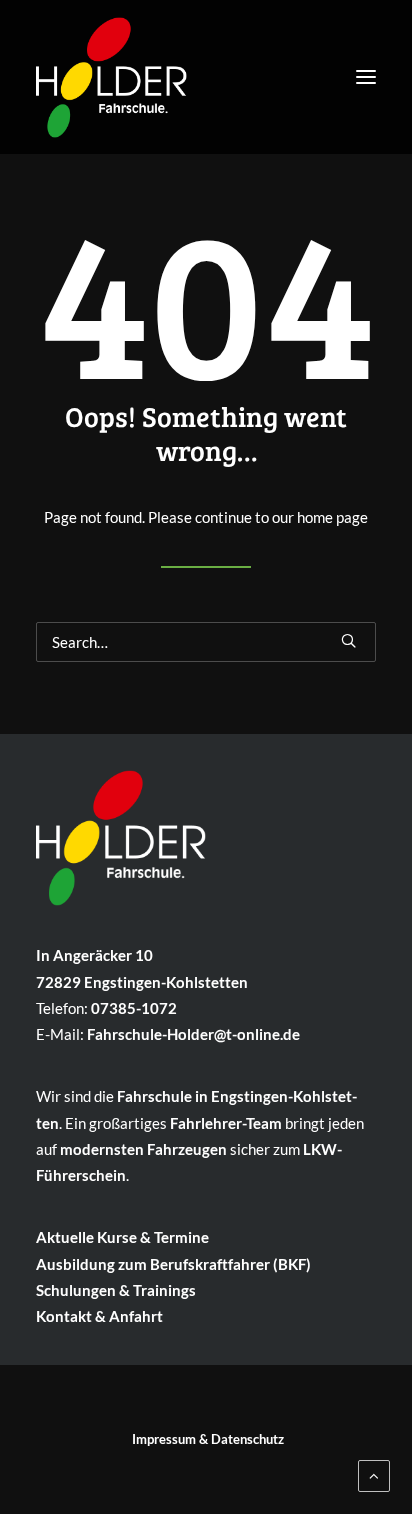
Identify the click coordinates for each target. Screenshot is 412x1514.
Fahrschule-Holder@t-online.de (193, 1034)
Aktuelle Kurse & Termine (122, 1237)
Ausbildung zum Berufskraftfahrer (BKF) (173, 1264)
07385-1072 (134, 1008)
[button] (366, 77)
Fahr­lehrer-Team (226, 1123)
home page (332, 517)
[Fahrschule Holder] (111, 72)
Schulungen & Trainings (116, 1290)
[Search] (206, 642)
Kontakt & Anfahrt (99, 1316)
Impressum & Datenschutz (208, 1439)
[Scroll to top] (374, 1474)
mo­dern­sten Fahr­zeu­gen (143, 1149)
